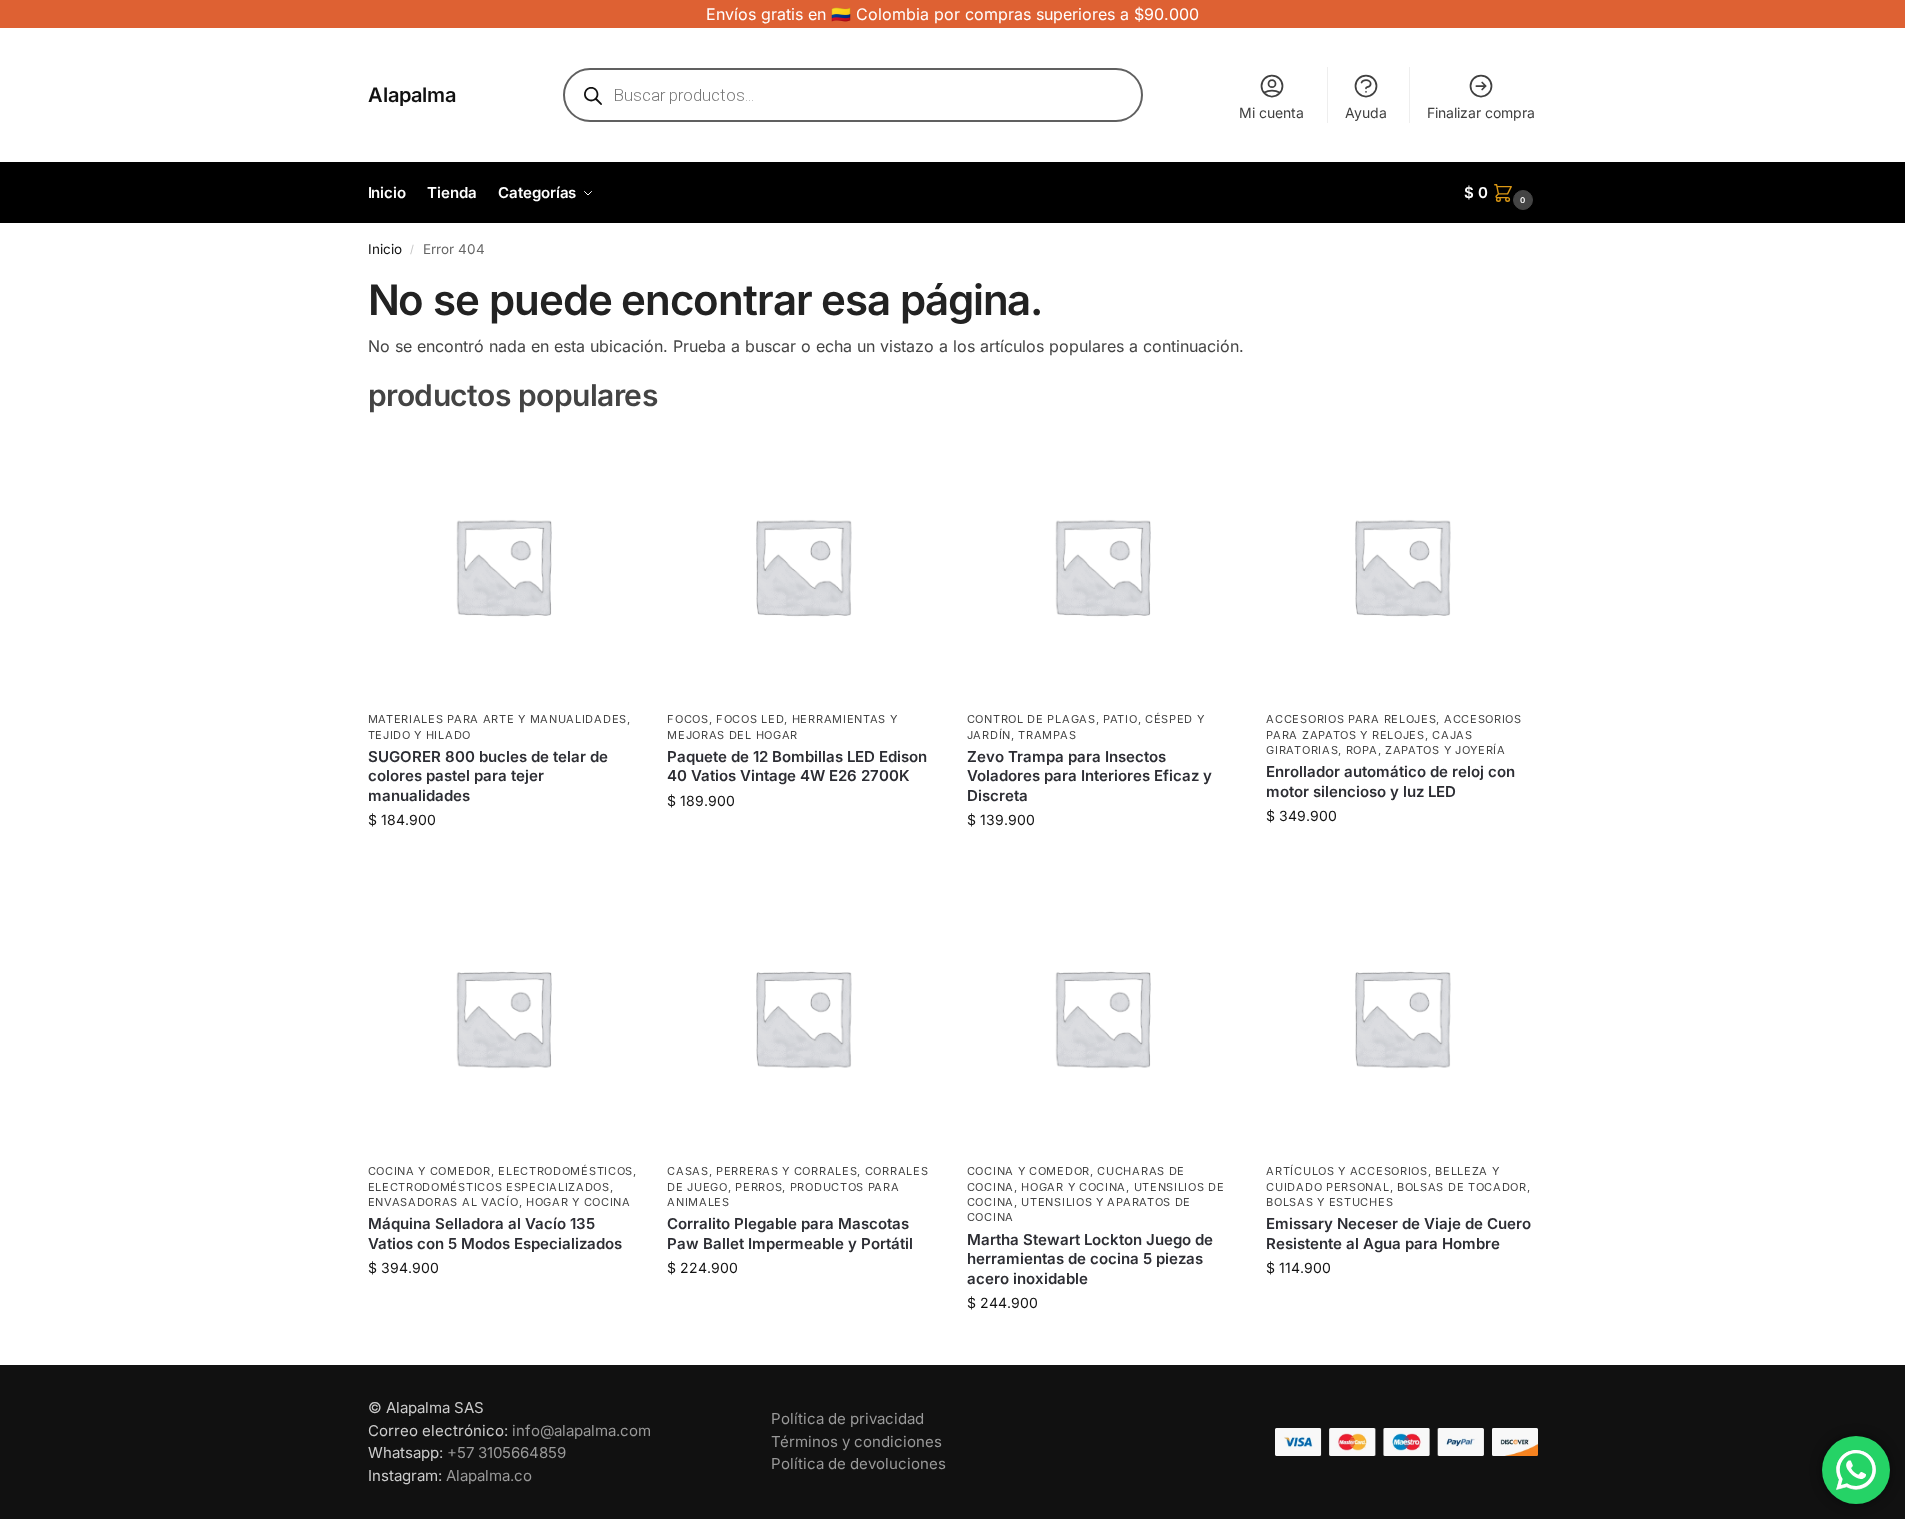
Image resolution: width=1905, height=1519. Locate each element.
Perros (758, 1187)
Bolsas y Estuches (1329, 1202)
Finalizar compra (1481, 112)
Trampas (1047, 735)
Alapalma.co (489, 1475)
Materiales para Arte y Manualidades (498, 719)
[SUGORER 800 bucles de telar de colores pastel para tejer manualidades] (503, 566)
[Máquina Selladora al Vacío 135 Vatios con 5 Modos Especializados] (503, 1017)
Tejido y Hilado (420, 735)
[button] (1501, 193)
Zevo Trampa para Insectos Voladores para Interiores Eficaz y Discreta (1089, 776)
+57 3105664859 (506, 1452)
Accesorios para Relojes (1351, 719)
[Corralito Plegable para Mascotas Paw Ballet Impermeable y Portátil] (802, 1017)
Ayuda (1366, 112)
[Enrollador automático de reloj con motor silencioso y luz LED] (1401, 566)
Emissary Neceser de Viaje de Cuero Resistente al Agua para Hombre (1398, 1233)
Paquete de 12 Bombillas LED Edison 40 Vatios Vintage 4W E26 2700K (797, 766)
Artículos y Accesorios (1346, 1171)
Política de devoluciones (858, 1463)
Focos (688, 719)
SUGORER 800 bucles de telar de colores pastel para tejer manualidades (488, 776)
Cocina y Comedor (429, 1171)
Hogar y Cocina (578, 1202)
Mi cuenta (1271, 112)
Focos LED (750, 719)
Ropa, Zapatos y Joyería (1426, 750)
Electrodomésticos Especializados (489, 1187)
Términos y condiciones (856, 1441)
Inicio (385, 249)
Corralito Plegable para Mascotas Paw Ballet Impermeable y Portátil (790, 1233)
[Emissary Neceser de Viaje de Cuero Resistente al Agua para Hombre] (1401, 1017)
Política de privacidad (847, 1418)
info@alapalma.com (581, 1430)
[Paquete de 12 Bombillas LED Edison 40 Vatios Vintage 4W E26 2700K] (802, 566)
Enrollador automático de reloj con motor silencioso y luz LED (1390, 781)
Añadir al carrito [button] (502, 861)
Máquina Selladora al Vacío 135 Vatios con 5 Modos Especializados (495, 1233)
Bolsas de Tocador (1462, 1187)
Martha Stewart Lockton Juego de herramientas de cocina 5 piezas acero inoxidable (1090, 1259)
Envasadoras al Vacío (443, 1202)
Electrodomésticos (565, 1171)
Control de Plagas (1031, 719)
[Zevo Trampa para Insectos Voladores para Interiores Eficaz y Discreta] (1102, 566)
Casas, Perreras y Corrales (762, 1171)
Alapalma (412, 95)
